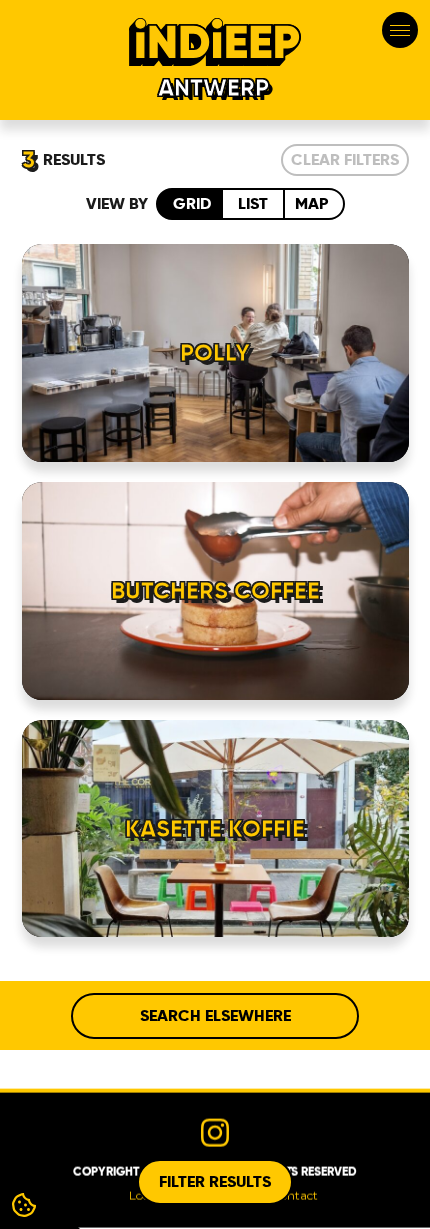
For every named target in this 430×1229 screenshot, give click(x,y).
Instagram (215, 1132)
